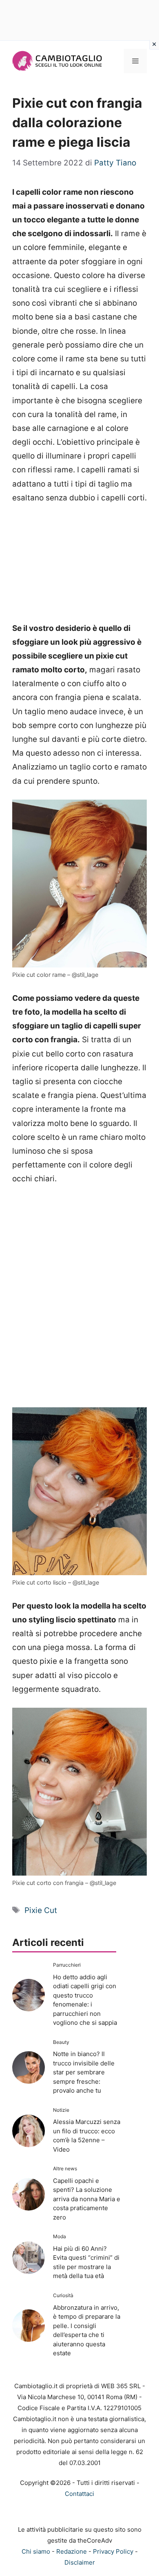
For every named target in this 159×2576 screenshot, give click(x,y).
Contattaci (79, 2494)
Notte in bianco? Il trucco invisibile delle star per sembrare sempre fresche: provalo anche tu (84, 2072)
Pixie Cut (41, 1910)
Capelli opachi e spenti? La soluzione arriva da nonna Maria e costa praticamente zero (87, 2199)
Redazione (72, 2551)
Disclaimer (80, 2562)
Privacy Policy (113, 2551)
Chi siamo (36, 2551)
